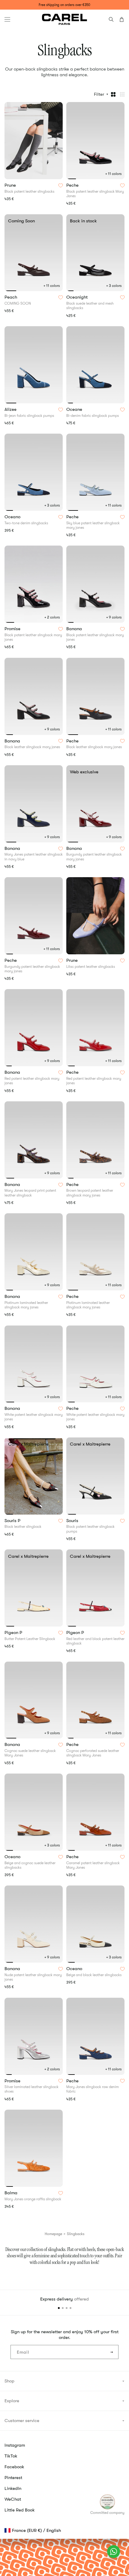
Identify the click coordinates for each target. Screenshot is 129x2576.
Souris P (13, 1521)
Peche (73, 185)
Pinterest (13, 2478)
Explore (12, 2401)
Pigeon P (14, 1633)
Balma (12, 2193)
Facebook (14, 2467)
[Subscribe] (112, 2352)
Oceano (13, 517)
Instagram (15, 2445)
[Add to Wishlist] (61, 185)
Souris (73, 1521)
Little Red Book (20, 2510)
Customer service (22, 2421)
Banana (75, 629)
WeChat (13, 2499)
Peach (11, 297)
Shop (9, 2381)
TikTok (11, 2456)
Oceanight (78, 297)
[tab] (71, 179)
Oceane (75, 410)
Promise (13, 629)
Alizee (11, 410)
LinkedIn (13, 2488)
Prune (11, 185)
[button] (7, 19)
